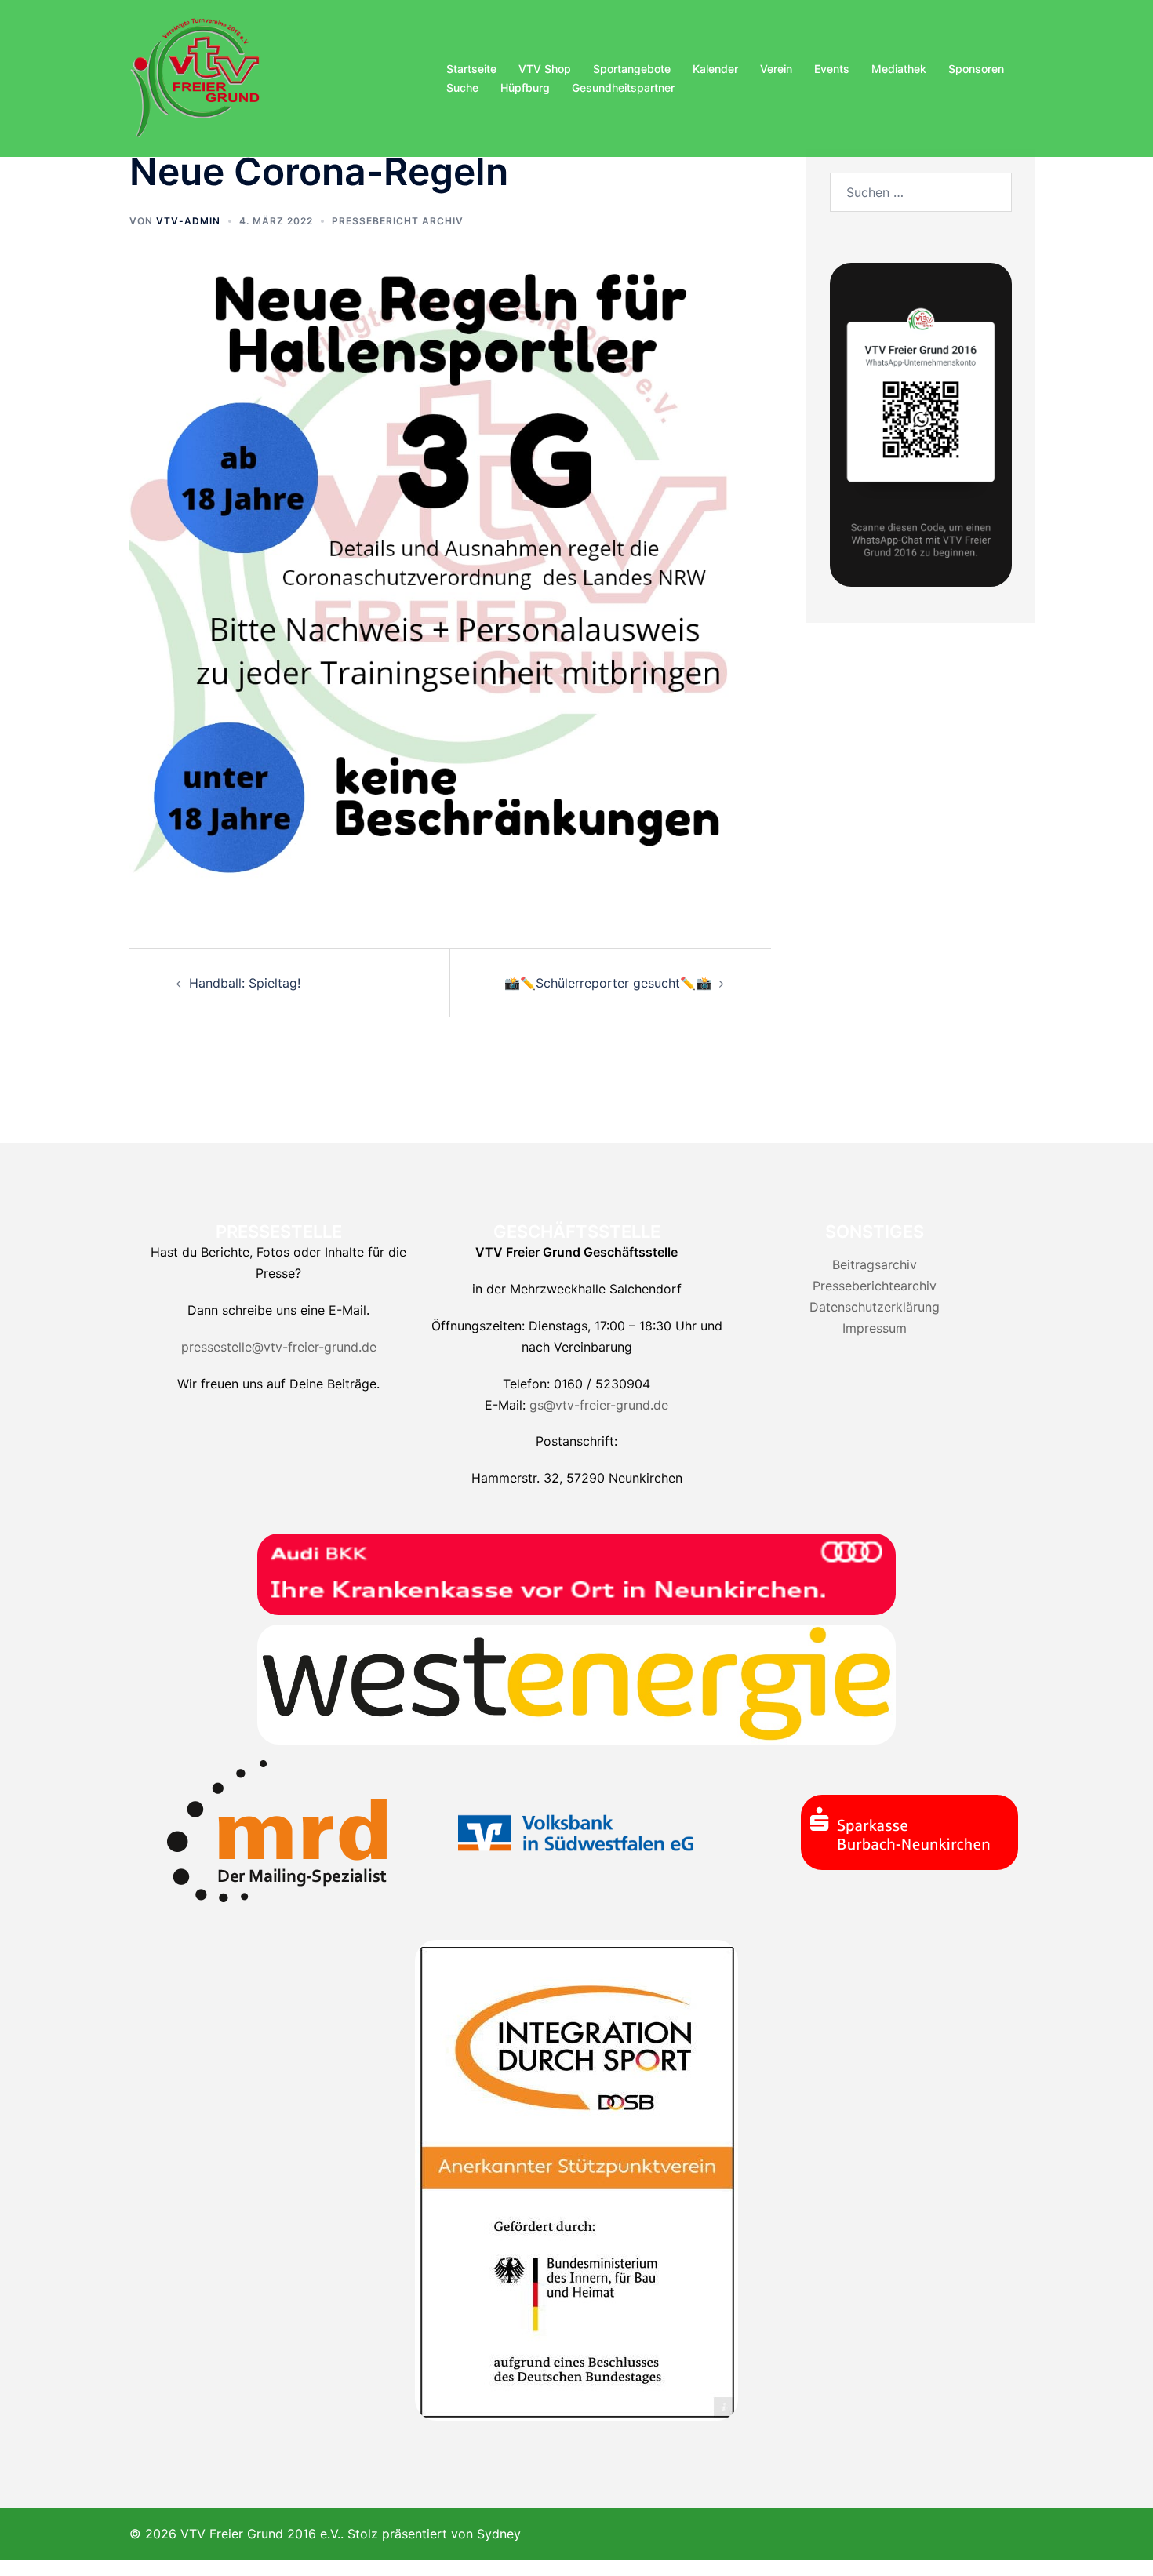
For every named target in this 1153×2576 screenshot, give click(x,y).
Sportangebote (632, 69)
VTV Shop (545, 69)
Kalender (715, 69)
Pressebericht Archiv (398, 221)
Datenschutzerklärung (875, 1307)
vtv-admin (188, 221)
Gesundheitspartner (623, 87)
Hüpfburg (525, 87)
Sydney (499, 2534)
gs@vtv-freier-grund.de (599, 1405)
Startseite (471, 69)
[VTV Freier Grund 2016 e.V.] (195, 77)
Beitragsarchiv (875, 1264)
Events (832, 69)
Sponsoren (976, 69)
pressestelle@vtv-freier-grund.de (279, 1347)
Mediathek (899, 69)
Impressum (875, 1328)
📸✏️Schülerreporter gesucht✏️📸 (608, 983)
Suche (462, 87)
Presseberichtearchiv (875, 1286)
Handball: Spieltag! (245, 983)
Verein (776, 69)
